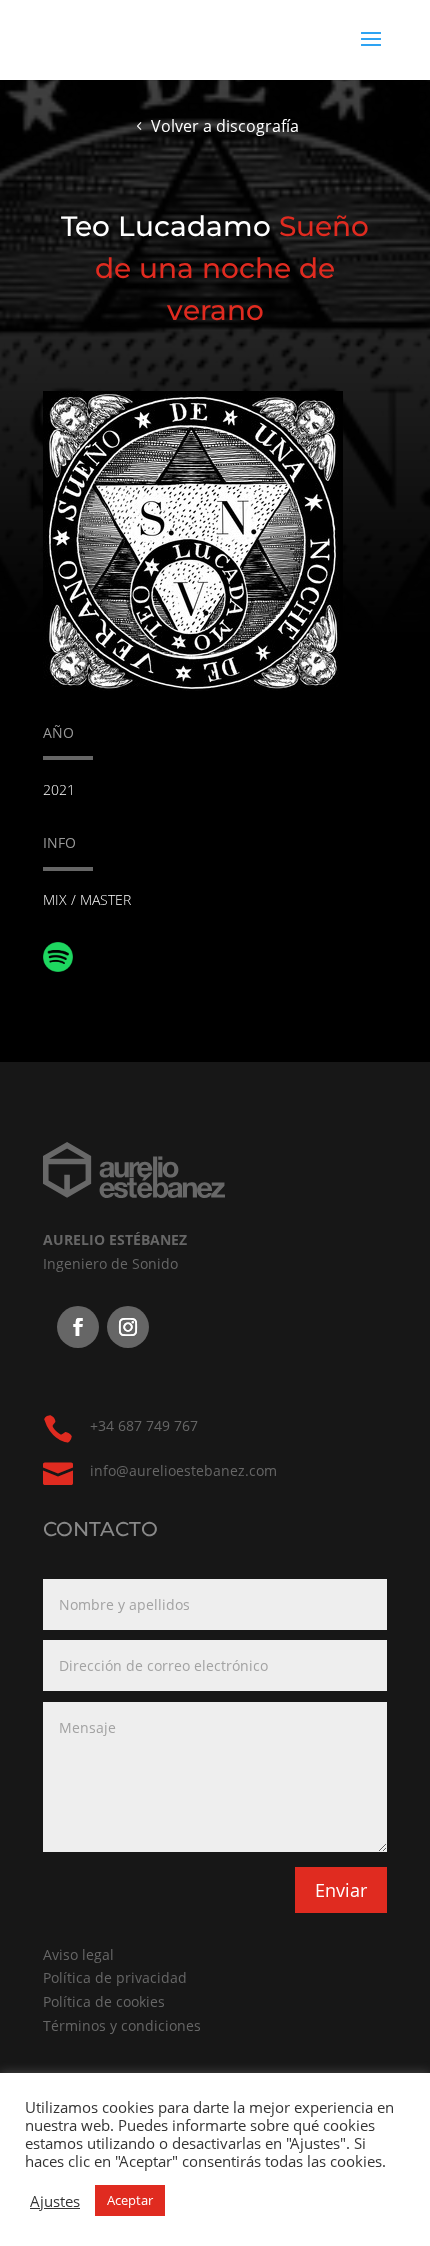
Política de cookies (104, 2001)
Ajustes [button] (55, 2201)
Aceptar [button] (130, 2200)
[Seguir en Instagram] (128, 1327)
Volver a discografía (225, 126)
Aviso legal (78, 1954)
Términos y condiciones (122, 2025)
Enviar (341, 1890)
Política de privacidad (115, 1977)
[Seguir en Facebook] (78, 1327)
